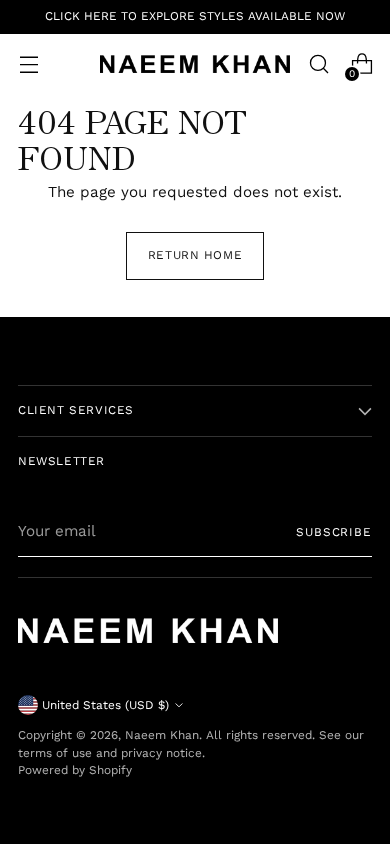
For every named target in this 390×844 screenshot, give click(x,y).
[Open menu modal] (28, 64)
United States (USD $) (105, 705)
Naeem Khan (162, 735)
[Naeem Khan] (195, 64)
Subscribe (334, 532)
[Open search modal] (318, 64)
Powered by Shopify (75, 770)
